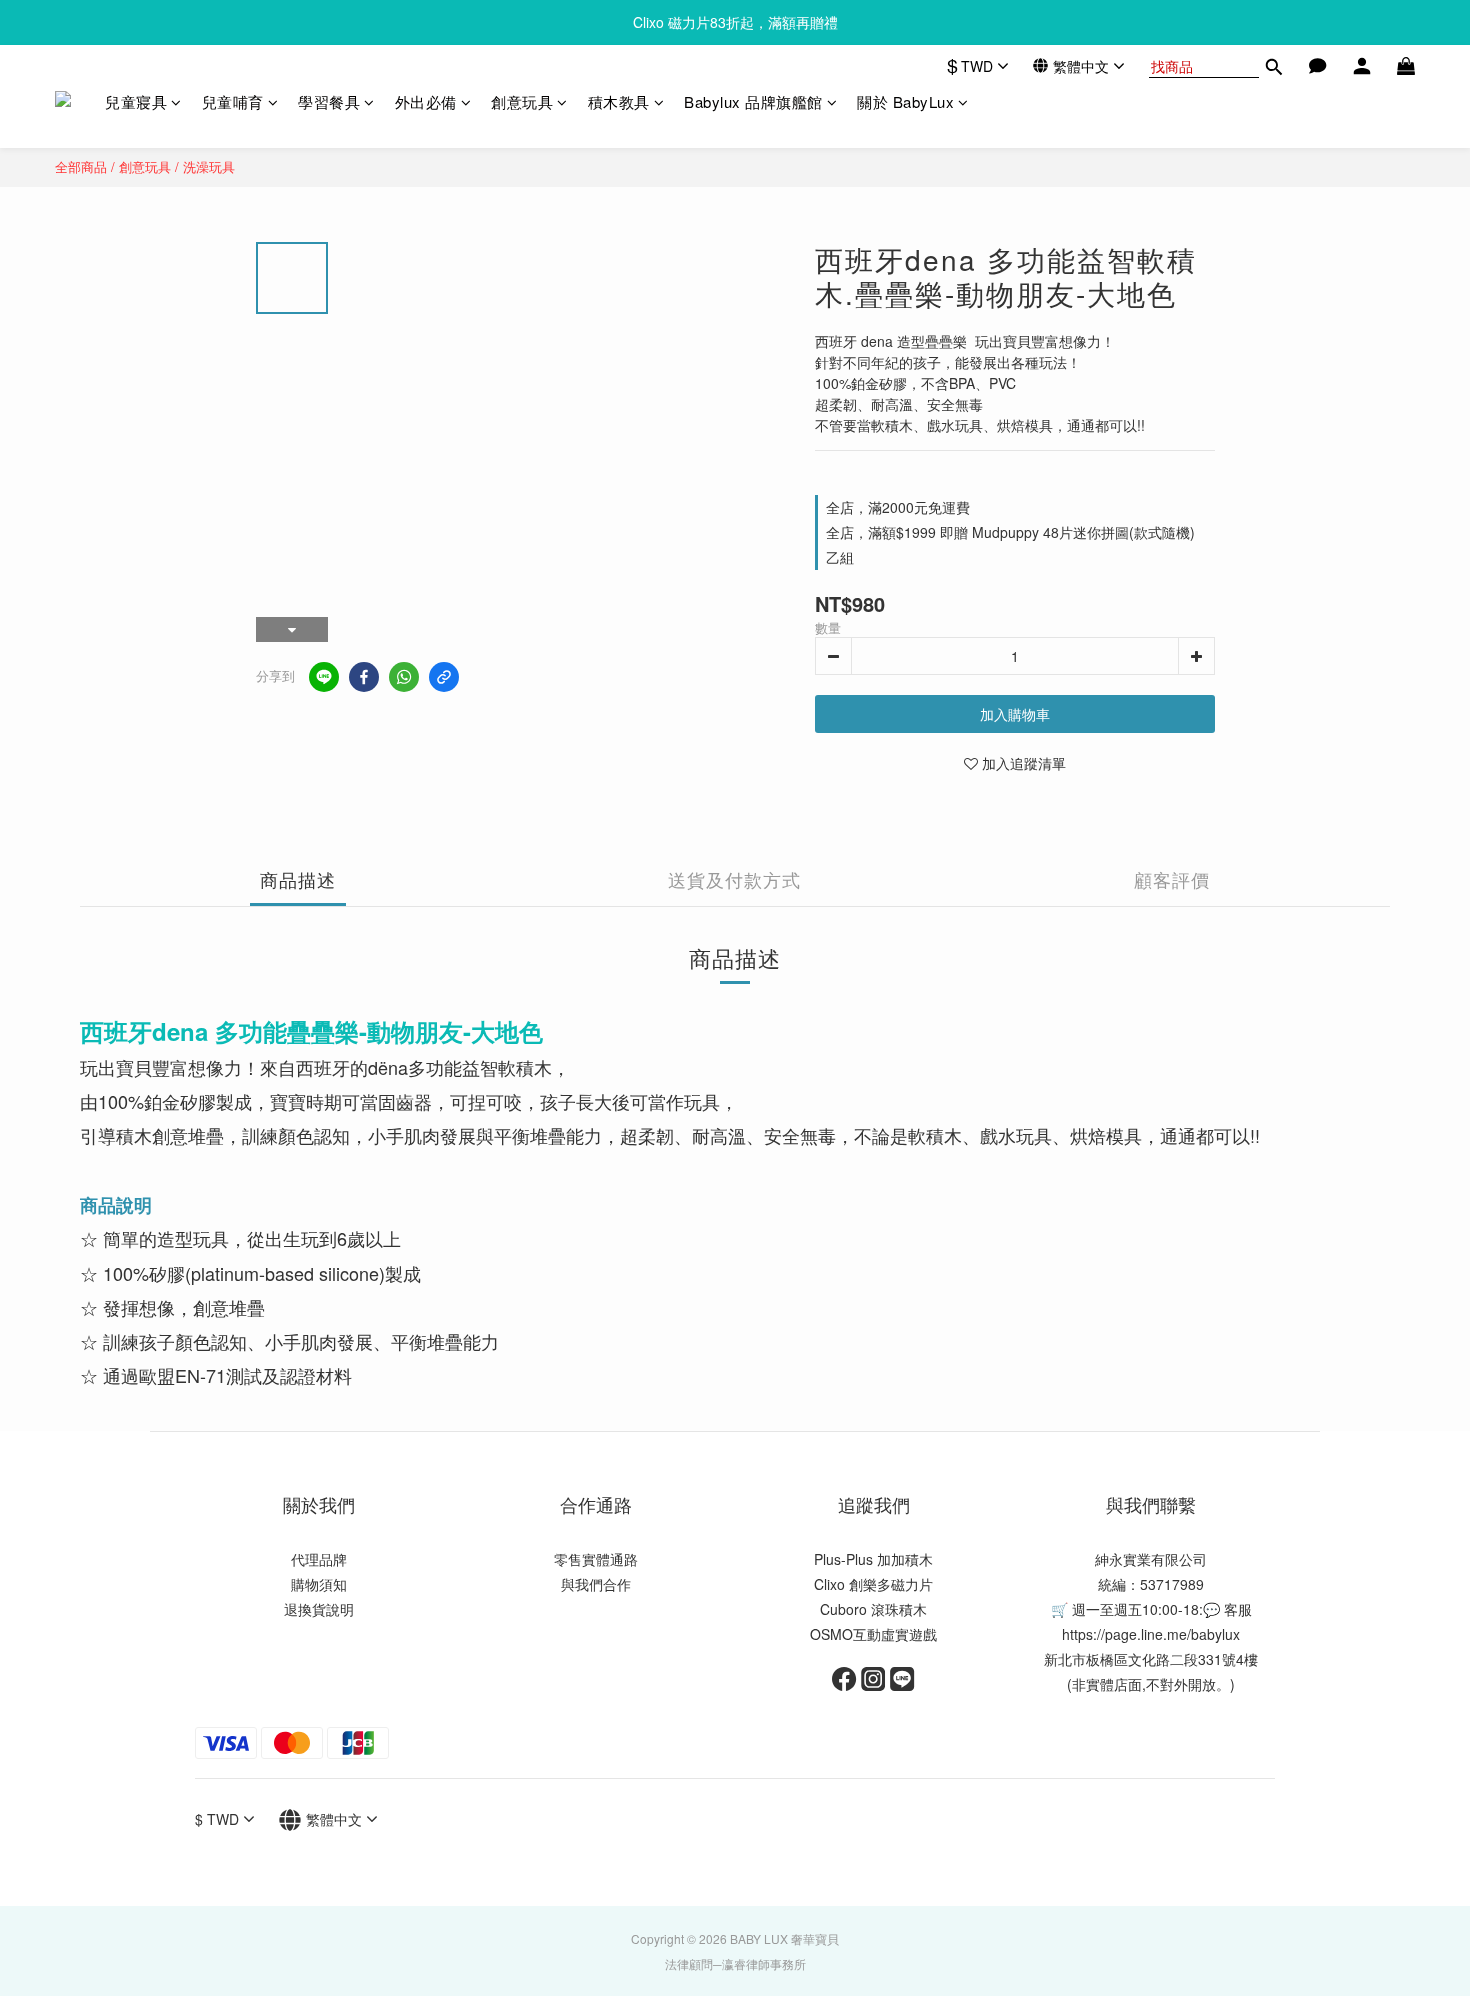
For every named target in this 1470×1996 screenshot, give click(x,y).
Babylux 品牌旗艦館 (753, 101)
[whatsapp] (404, 677)
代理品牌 (319, 1559)
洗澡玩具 (209, 166)
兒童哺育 (233, 101)
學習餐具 (329, 101)
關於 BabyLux (905, 101)
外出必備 (426, 101)
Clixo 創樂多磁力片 (873, 1584)
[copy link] (444, 677)
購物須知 (319, 1584)
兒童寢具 (136, 101)
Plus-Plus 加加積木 (873, 1559)
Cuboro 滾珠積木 (873, 1609)
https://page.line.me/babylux (1151, 1634)
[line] (324, 677)
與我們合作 (596, 1584)
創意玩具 (522, 101)
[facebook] (364, 677)
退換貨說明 (319, 1609)
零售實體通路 (596, 1559)
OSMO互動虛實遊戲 (873, 1634)
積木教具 (619, 101)
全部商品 (81, 166)
